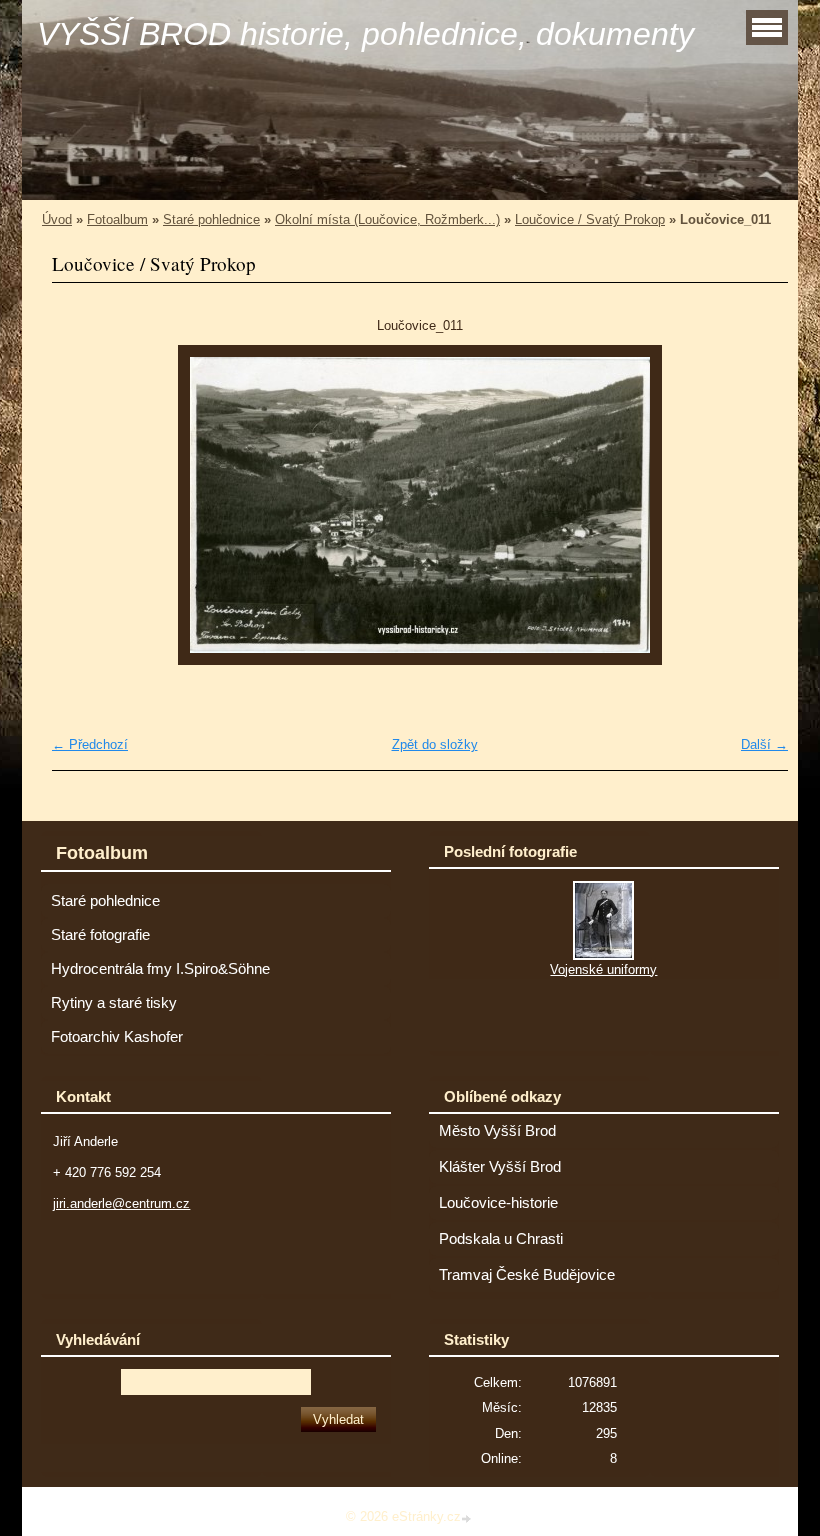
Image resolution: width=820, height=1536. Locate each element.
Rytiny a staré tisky (114, 1003)
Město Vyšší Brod (497, 1131)
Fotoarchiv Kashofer (117, 1037)
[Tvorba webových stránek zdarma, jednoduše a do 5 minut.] (468, 1518)
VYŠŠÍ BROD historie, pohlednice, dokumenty (365, 34)
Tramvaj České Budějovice (527, 1275)
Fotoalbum (117, 219)
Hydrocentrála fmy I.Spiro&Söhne (160, 969)
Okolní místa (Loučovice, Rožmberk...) (387, 219)
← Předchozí (90, 744)
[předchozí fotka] (84, 505)
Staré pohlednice (211, 219)
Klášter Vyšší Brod (500, 1167)
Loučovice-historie (498, 1203)
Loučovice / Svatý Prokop (590, 219)
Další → (764, 744)
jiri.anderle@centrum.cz (121, 1203)
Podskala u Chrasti (501, 1239)
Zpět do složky (435, 744)
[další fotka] (755, 505)
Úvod (57, 219)
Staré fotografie (100, 935)
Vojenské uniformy (603, 969)
